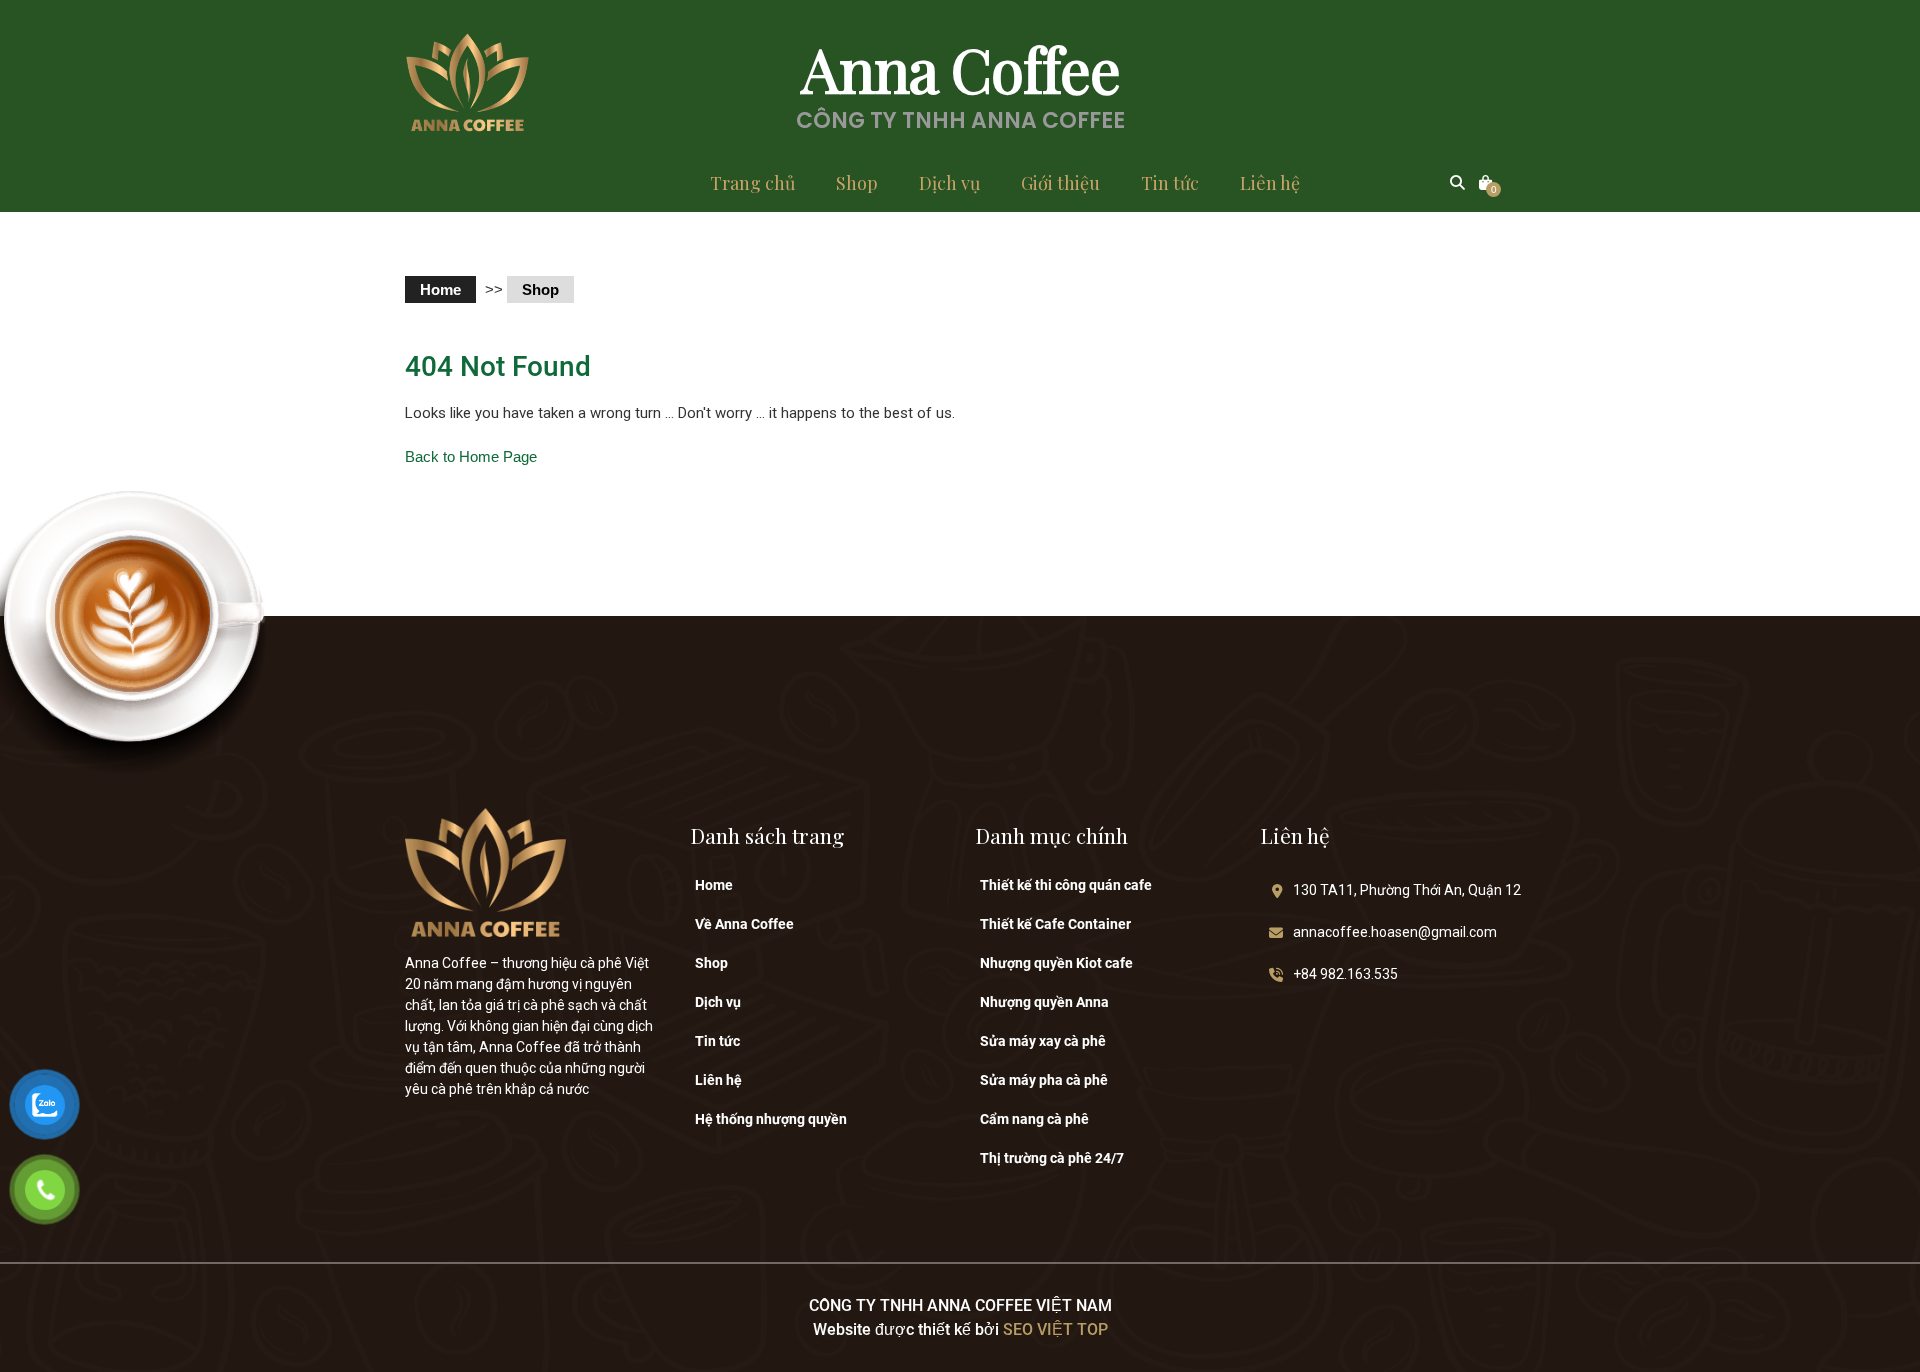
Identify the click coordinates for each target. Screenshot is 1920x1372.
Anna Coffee (960, 68)
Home (440, 289)
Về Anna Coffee (744, 924)
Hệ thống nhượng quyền (771, 1119)
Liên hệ (1270, 183)
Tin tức (1170, 183)
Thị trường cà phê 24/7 (1052, 1158)
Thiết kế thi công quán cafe (1066, 885)
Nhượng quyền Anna (1044, 1002)
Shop (857, 183)
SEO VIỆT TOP (1053, 1329)
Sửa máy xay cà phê (1043, 1041)
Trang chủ (752, 183)
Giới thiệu (1060, 183)
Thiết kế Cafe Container (1055, 924)
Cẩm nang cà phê (1034, 1119)
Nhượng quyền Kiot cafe (1056, 963)
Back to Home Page (471, 456)
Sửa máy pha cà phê (1044, 1080)
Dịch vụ (949, 183)
